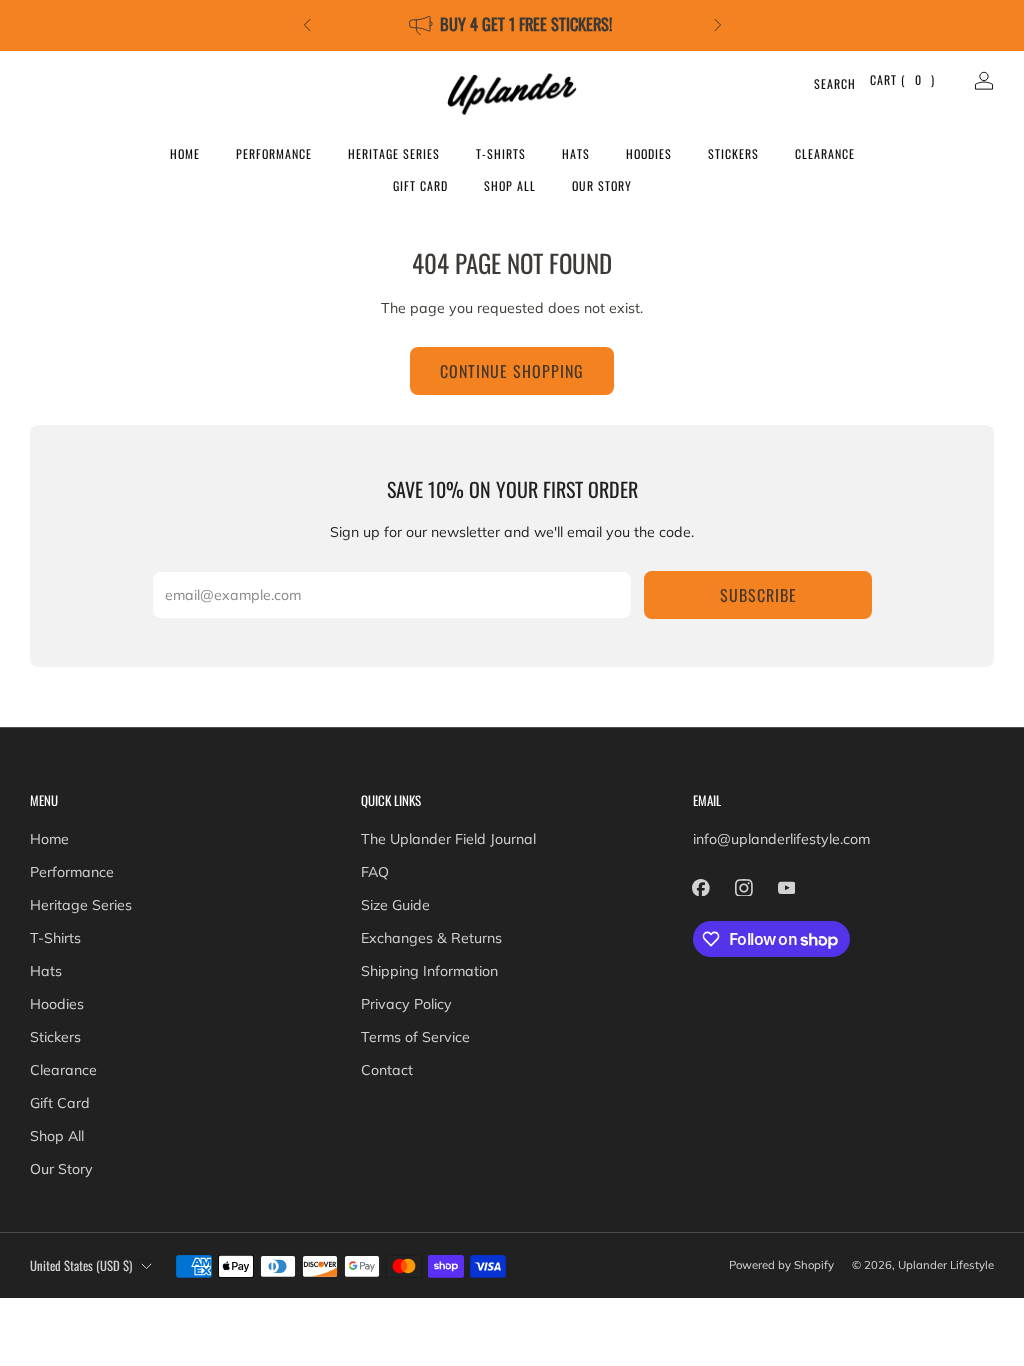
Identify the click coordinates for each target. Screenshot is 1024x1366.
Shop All (510, 185)
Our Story (602, 185)
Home (185, 153)
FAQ (375, 872)
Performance (274, 153)
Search (822, 83)
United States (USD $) (81, 1265)
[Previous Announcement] (307, 25)
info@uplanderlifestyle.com (781, 839)
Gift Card (420, 185)
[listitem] (512, 25)
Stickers (733, 153)
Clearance (825, 153)
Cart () (902, 79)
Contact (387, 1070)
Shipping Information (429, 971)
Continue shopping (512, 371)
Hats (576, 153)
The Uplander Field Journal (448, 839)
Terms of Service (415, 1037)
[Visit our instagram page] (743, 887)
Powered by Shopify (781, 1265)
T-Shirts (501, 153)
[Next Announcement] (718, 25)
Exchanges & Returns (431, 938)
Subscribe (758, 595)
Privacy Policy (406, 1004)
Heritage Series (394, 153)
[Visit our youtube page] (786, 887)
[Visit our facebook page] (701, 887)
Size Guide (395, 905)
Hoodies (649, 153)
